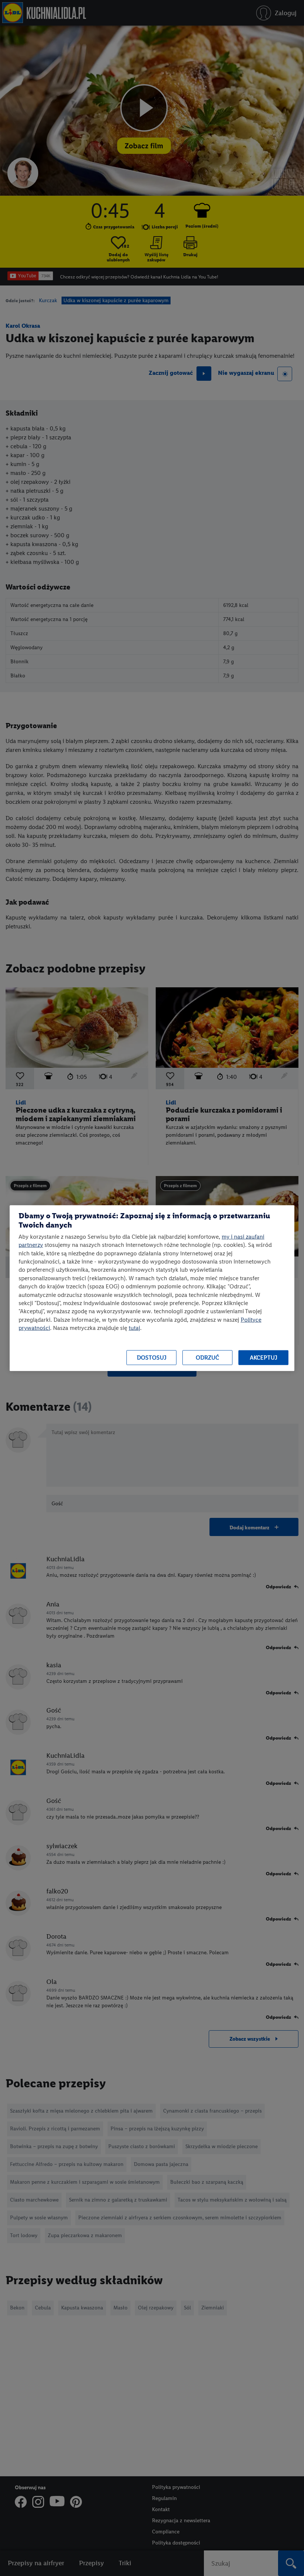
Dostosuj (152, 1358)
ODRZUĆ (207, 1358)
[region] (152, 1288)
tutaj (134, 1328)
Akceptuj (264, 1358)
